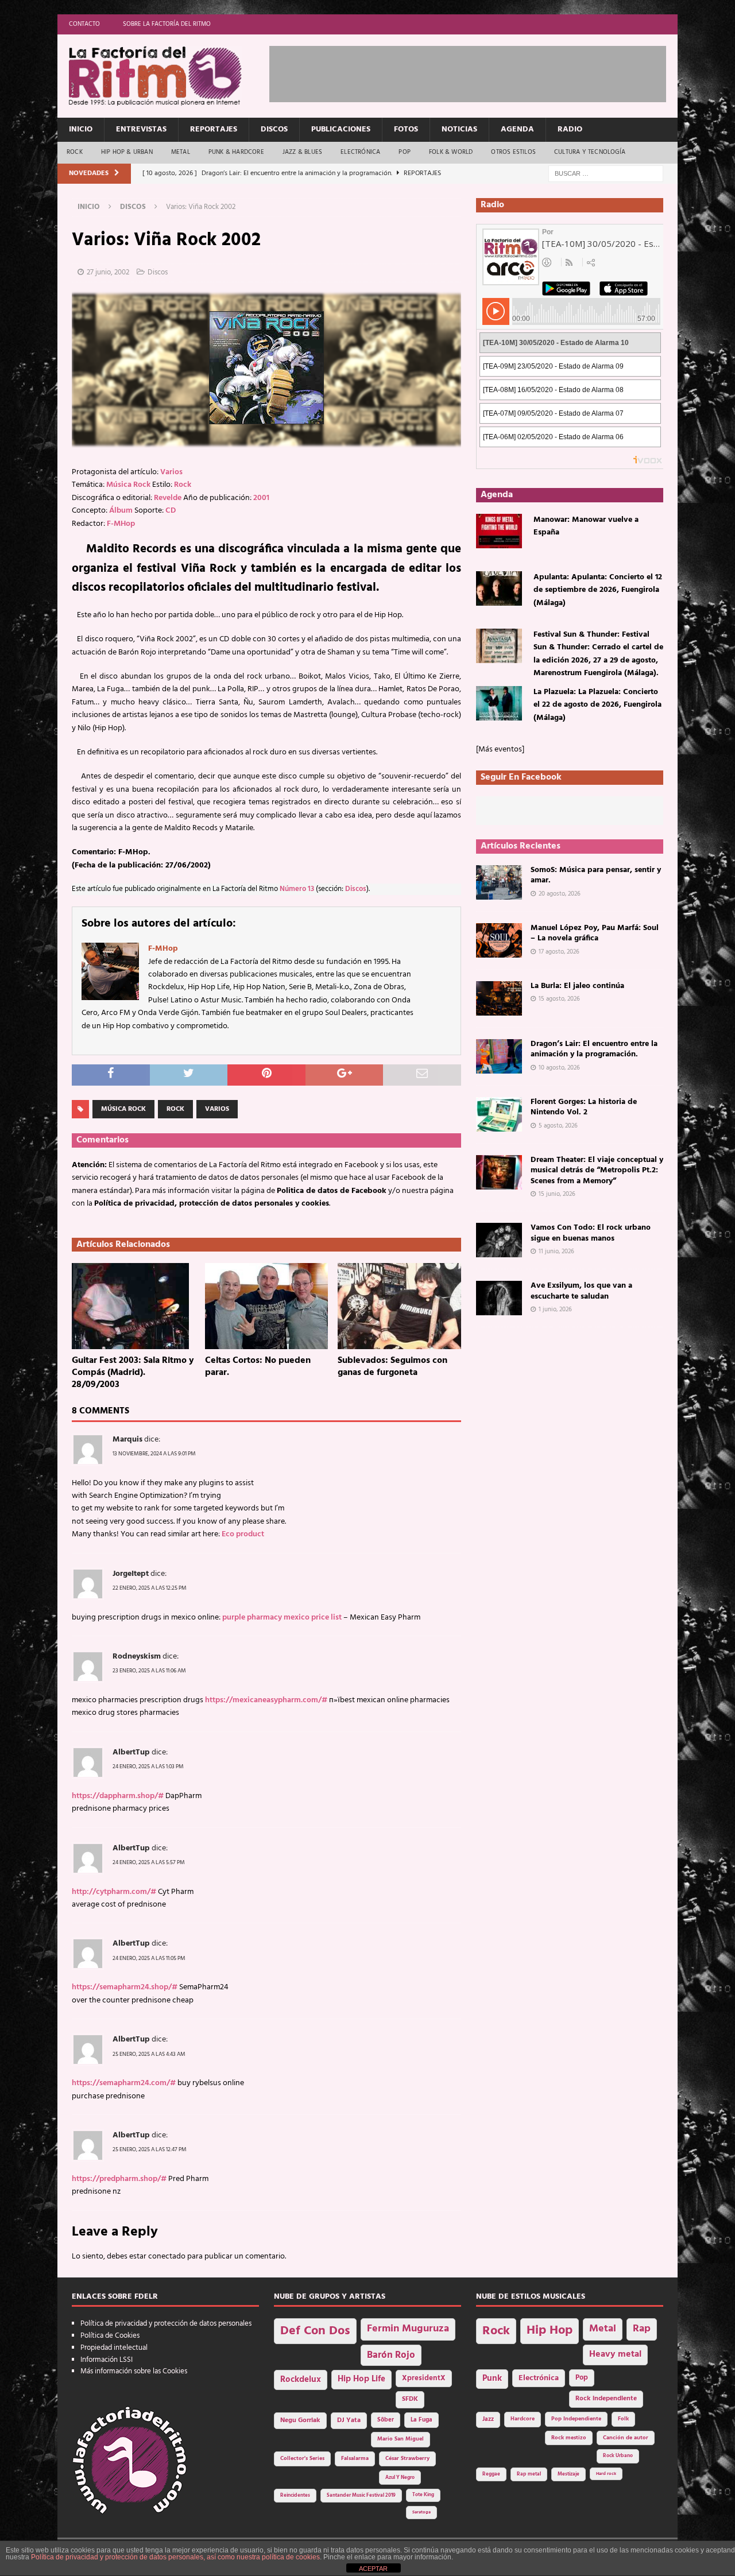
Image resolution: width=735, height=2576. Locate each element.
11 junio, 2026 (556, 1252)
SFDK (410, 2399)
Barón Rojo (391, 2355)
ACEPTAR (373, 2569)
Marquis (127, 1440)
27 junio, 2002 (108, 272)
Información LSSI (107, 2360)
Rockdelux (301, 2380)
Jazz (488, 2419)
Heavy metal (615, 2354)
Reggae (491, 2474)
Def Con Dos (315, 2331)
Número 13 (297, 889)
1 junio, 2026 (555, 1310)
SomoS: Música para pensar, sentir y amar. (596, 875)
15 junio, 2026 (557, 1194)
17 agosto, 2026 (559, 952)
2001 (261, 498)
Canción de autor (626, 2438)
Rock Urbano (618, 2456)
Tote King (423, 2495)
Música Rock (128, 485)
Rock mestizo (569, 2438)
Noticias (459, 129)
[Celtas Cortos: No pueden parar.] (267, 1306)
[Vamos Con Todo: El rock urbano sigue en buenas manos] (499, 1240)
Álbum (121, 511)
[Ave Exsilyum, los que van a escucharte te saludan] (499, 1298)
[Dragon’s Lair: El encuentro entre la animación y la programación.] (499, 1056)
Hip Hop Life (361, 2379)
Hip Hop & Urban (127, 152)
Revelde (168, 498)
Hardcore (523, 2419)
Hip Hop (550, 2331)
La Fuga (421, 2420)
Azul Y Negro (400, 2478)
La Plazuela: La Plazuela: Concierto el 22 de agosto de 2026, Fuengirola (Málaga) (597, 705)
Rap (642, 2329)
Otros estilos (513, 152)
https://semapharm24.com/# (124, 2083)
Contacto (84, 24)
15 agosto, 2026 (559, 999)
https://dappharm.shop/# (118, 1796)
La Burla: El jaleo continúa (577, 986)
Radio (570, 129)
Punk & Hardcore (236, 152)
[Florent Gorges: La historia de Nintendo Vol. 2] (499, 1114)
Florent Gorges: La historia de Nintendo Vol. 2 (584, 1107)
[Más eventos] (500, 749)
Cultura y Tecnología (590, 152)
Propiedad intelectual (114, 2348)
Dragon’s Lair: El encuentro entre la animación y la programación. (594, 1049)
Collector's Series (302, 2459)
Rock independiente (606, 2399)
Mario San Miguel (401, 2439)
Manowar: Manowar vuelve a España (586, 526)
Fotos (406, 129)
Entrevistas (141, 129)
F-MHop (121, 524)
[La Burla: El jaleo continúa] (499, 998)
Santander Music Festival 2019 (361, 2496)
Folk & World (451, 152)
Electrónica (360, 152)
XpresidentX (424, 2379)
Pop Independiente (576, 2419)
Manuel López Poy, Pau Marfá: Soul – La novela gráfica (595, 933)
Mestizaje (568, 2474)
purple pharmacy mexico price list (282, 1618)
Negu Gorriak (300, 2420)
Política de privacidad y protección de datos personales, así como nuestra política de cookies (175, 2557)
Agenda (517, 129)
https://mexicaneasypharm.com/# (266, 1700)
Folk (623, 2419)
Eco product (243, 1534)
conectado (167, 2257)
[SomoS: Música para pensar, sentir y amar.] (499, 882)
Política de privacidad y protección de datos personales (166, 2324)
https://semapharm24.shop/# (125, 1987)
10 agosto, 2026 (559, 1068)
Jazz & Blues (302, 152)
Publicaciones (341, 129)
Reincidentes (295, 2496)
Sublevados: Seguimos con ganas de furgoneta (392, 1367)
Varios (171, 472)
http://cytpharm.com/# (114, 1892)
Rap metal (529, 2474)
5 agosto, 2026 (558, 1126)
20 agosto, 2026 (560, 894)
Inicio (81, 129)
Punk (492, 2379)
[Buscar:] (606, 174)
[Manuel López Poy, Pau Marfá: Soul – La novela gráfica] (499, 940)
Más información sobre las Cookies (134, 2371)
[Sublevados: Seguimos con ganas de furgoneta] (399, 1306)
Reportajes (214, 129)
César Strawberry (407, 2459)
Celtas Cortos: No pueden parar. (258, 1367)
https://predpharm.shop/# (119, 2179)
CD (171, 511)
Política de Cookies (110, 2336)
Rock (75, 152)
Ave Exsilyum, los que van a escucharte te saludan (581, 1291)
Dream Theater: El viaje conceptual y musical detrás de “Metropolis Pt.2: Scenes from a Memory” (597, 1170)
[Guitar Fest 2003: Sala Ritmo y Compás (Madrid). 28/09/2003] (134, 1306)
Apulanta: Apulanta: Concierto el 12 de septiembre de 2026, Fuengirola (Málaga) (598, 590)
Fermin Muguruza (408, 2329)
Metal (181, 152)
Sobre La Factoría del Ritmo (167, 24)
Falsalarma (355, 2459)
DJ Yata (349, 2420)
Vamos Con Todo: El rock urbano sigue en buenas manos (591, 1233)
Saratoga (421, 2512)
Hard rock (606, 2474)
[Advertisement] (478, 72)
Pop (405, 152)
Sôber (386, 2420)
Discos (274, 129)
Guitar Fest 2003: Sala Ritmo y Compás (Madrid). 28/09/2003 (133, 1373)
